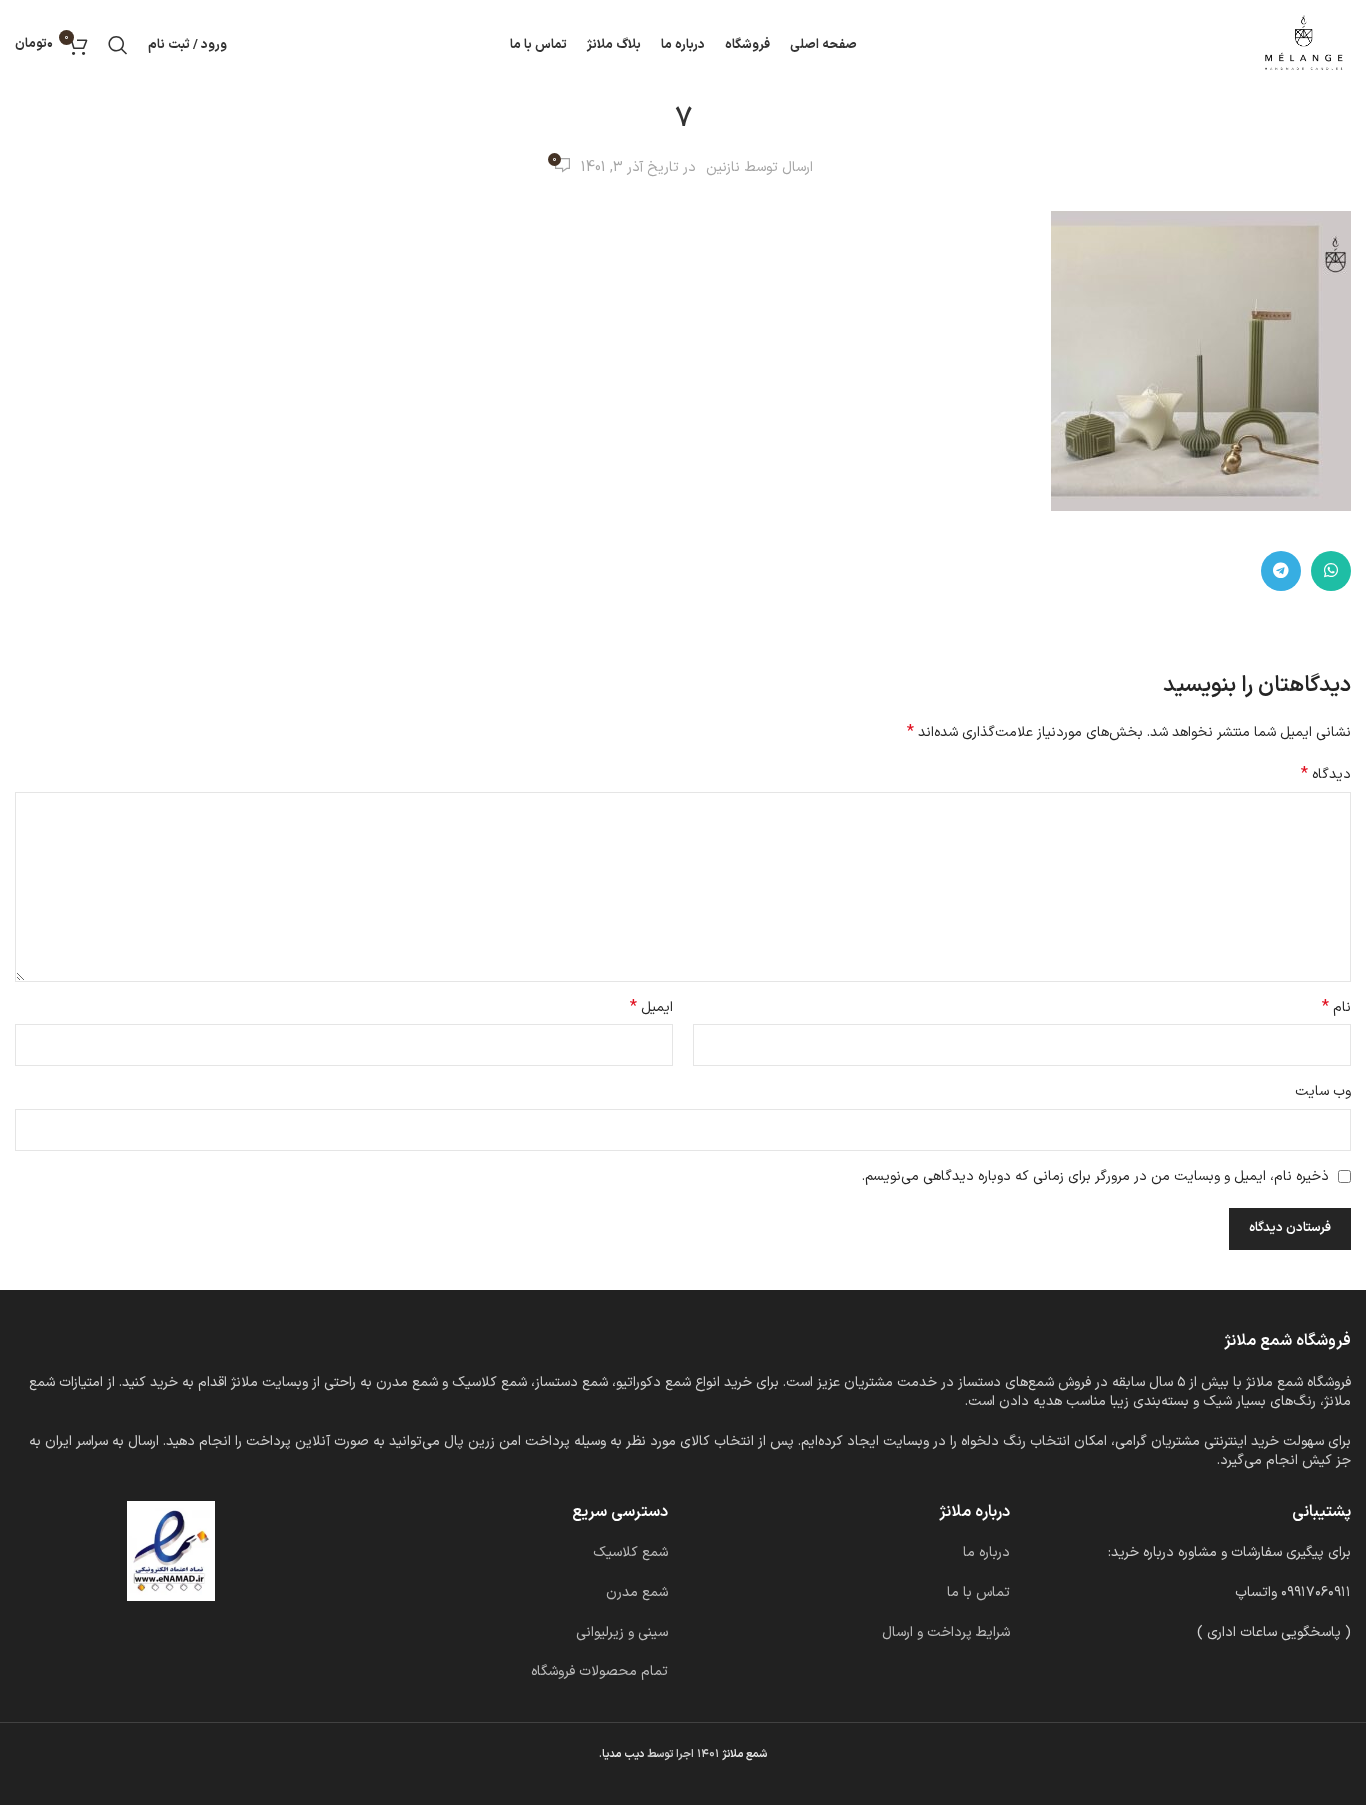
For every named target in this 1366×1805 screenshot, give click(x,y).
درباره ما (986, 1552)
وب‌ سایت (1323, 1091)
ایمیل (651, 1008)
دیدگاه (1326, 775)
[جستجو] (118, 45)
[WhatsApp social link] (1331, 571)
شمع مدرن (637, 1592)
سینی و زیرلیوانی (622, 1632)
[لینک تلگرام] (1281, 571)
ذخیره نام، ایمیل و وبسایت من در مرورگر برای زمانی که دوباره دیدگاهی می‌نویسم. (1095, 1176)
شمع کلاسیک (630, 1552)
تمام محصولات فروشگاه (599, 1671)
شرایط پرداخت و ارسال (946, 1632)
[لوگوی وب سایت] (1304, 44)
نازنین (723, 167)
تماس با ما (978, 1592)
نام (1336, 1008)
